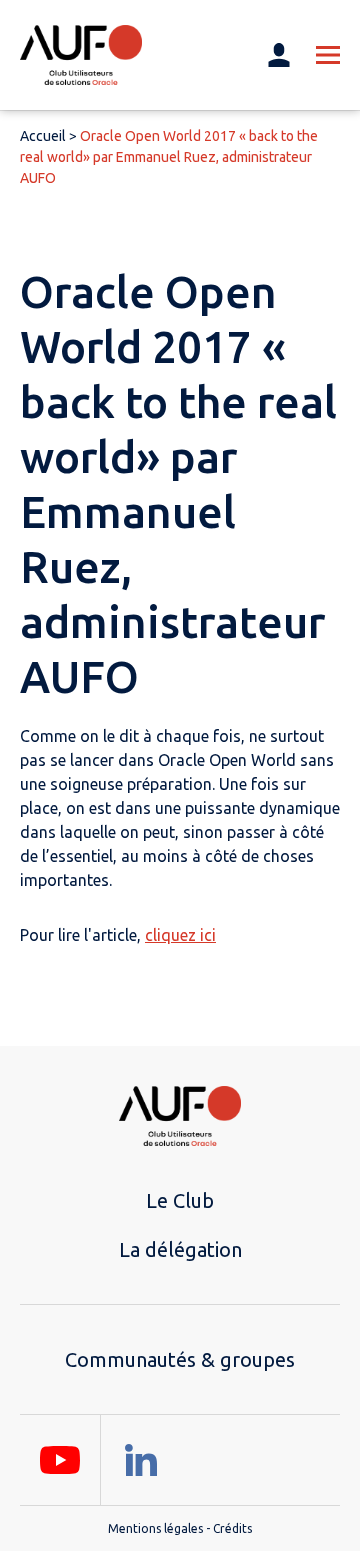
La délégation (180, 1249)
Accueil (43, 136)
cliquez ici (180, 935)
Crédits (232, 1528)
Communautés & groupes (180, 1359)
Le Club (180, 1200)
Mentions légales (155, 1528)
